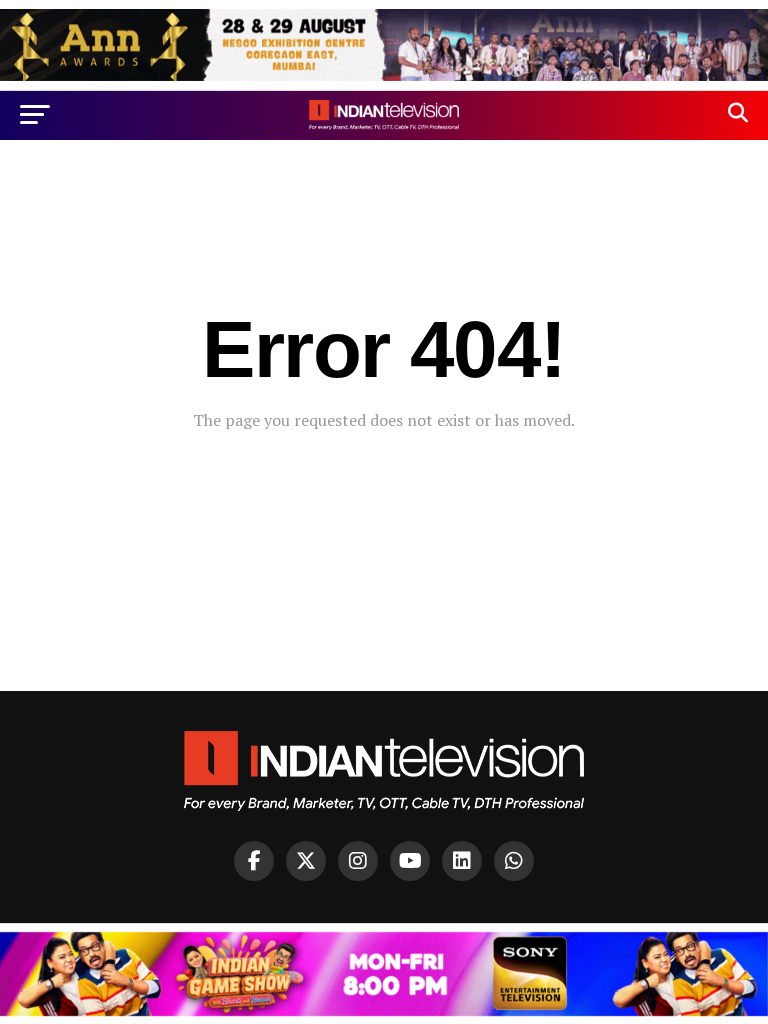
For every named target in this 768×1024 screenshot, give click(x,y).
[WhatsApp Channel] (514, 861)
